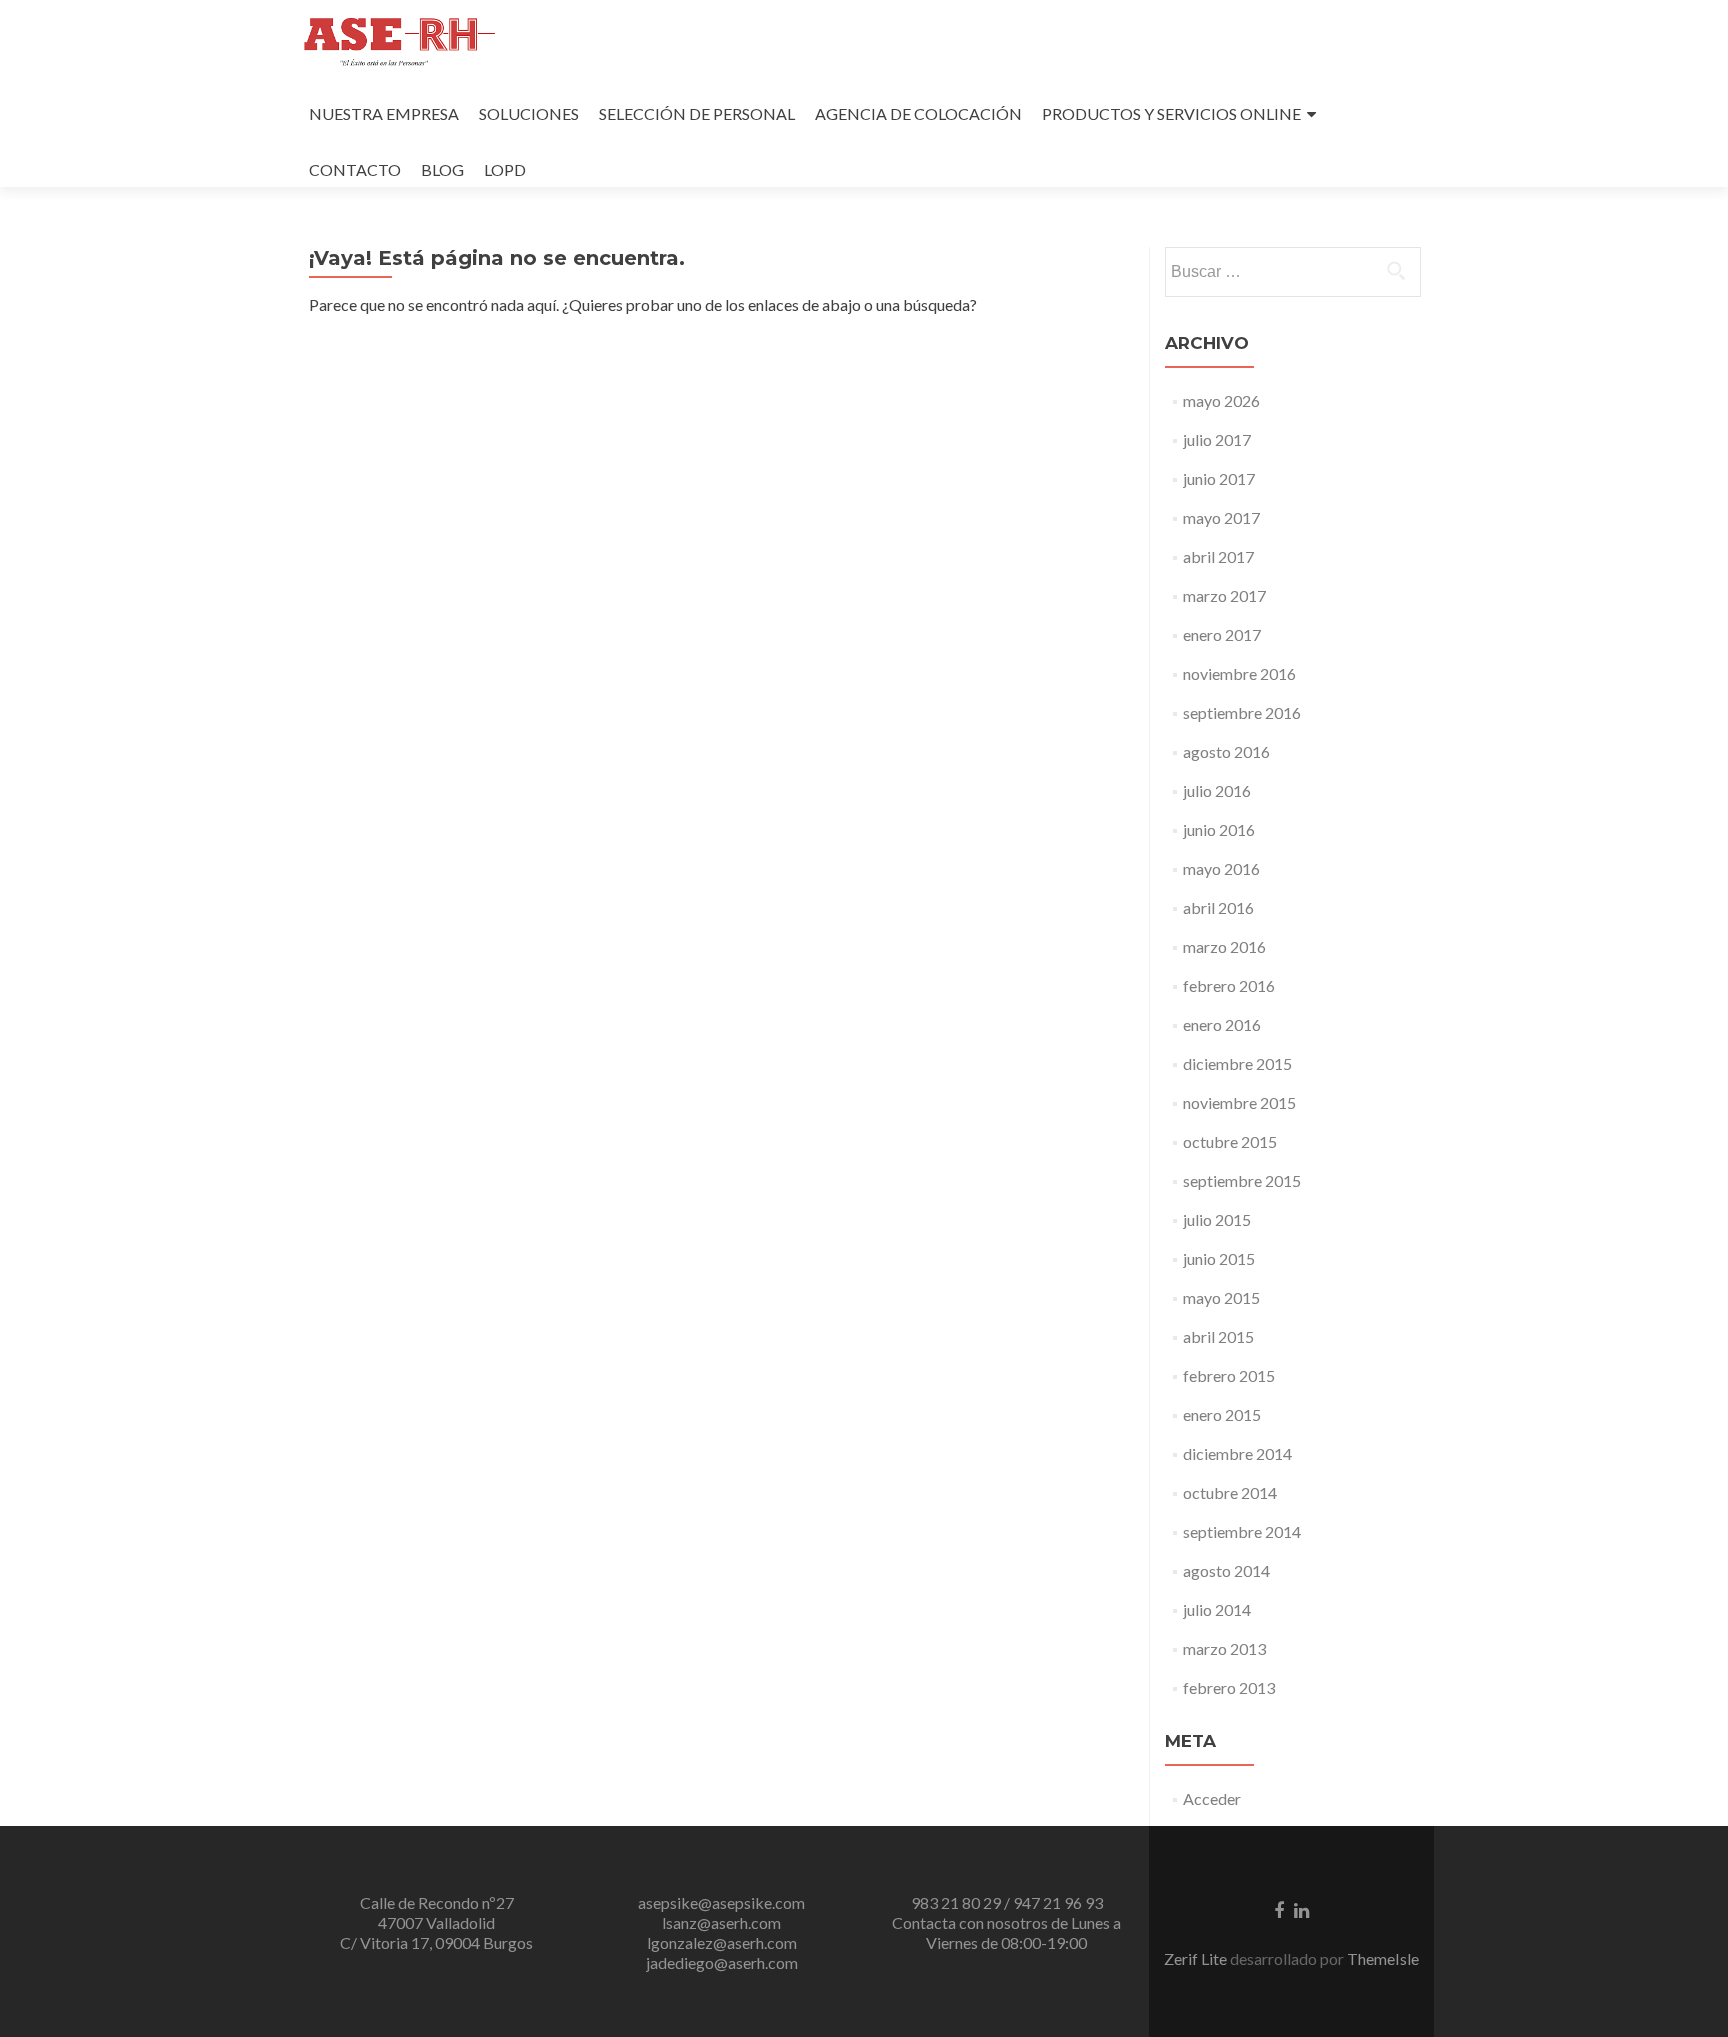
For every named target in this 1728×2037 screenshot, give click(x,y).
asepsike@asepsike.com (721, 1902)
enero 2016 (1222, 1024)
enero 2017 (1222, 634)
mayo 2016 (1221, 868)
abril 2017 (1218, 556)
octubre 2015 (1230, 1141)
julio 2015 (1217, 1219)
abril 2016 (1218, 907)
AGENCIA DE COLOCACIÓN (918, 113)
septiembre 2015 (1242, 1180)
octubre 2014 (1230, 1492)
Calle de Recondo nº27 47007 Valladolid (437, 1912)
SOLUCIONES (529, 113)
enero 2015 (1222, 1414)
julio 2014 (1217, 1609)
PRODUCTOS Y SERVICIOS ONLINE (1171, 113)
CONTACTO (355, 169)
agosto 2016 (1226, 751)
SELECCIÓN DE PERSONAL (697, 113)
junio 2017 (1219, 478)
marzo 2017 (1224, 595)
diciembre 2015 (1237, 1063)
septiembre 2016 (1242, 712)
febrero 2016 (1229, 985)
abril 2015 (1218, 1336)
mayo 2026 (1221, 400)
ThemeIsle (1383, 1958)
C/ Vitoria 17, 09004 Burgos (436, 1942)
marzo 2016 (1224, 946)
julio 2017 (1217, 439)
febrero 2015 (1229, 1375)
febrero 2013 (1229, 1687)
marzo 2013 (1224, 1648)
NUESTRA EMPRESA (384, 113)
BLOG (442, 169)
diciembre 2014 (1237, 1453)
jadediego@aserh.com (722, 1962)
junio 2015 (1219, 1258)
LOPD (505, 169)
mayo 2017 (1221, 517)
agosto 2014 (1226, 1570)
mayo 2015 (1221, 1297)
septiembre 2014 (1242, 1531)
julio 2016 (1217, 790)
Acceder (1212, 1798)
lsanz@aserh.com (721, 1922)
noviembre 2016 (1239, 673)
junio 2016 (1219, 829)
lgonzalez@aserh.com (722, 1942)
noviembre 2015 (1239, 1102)
